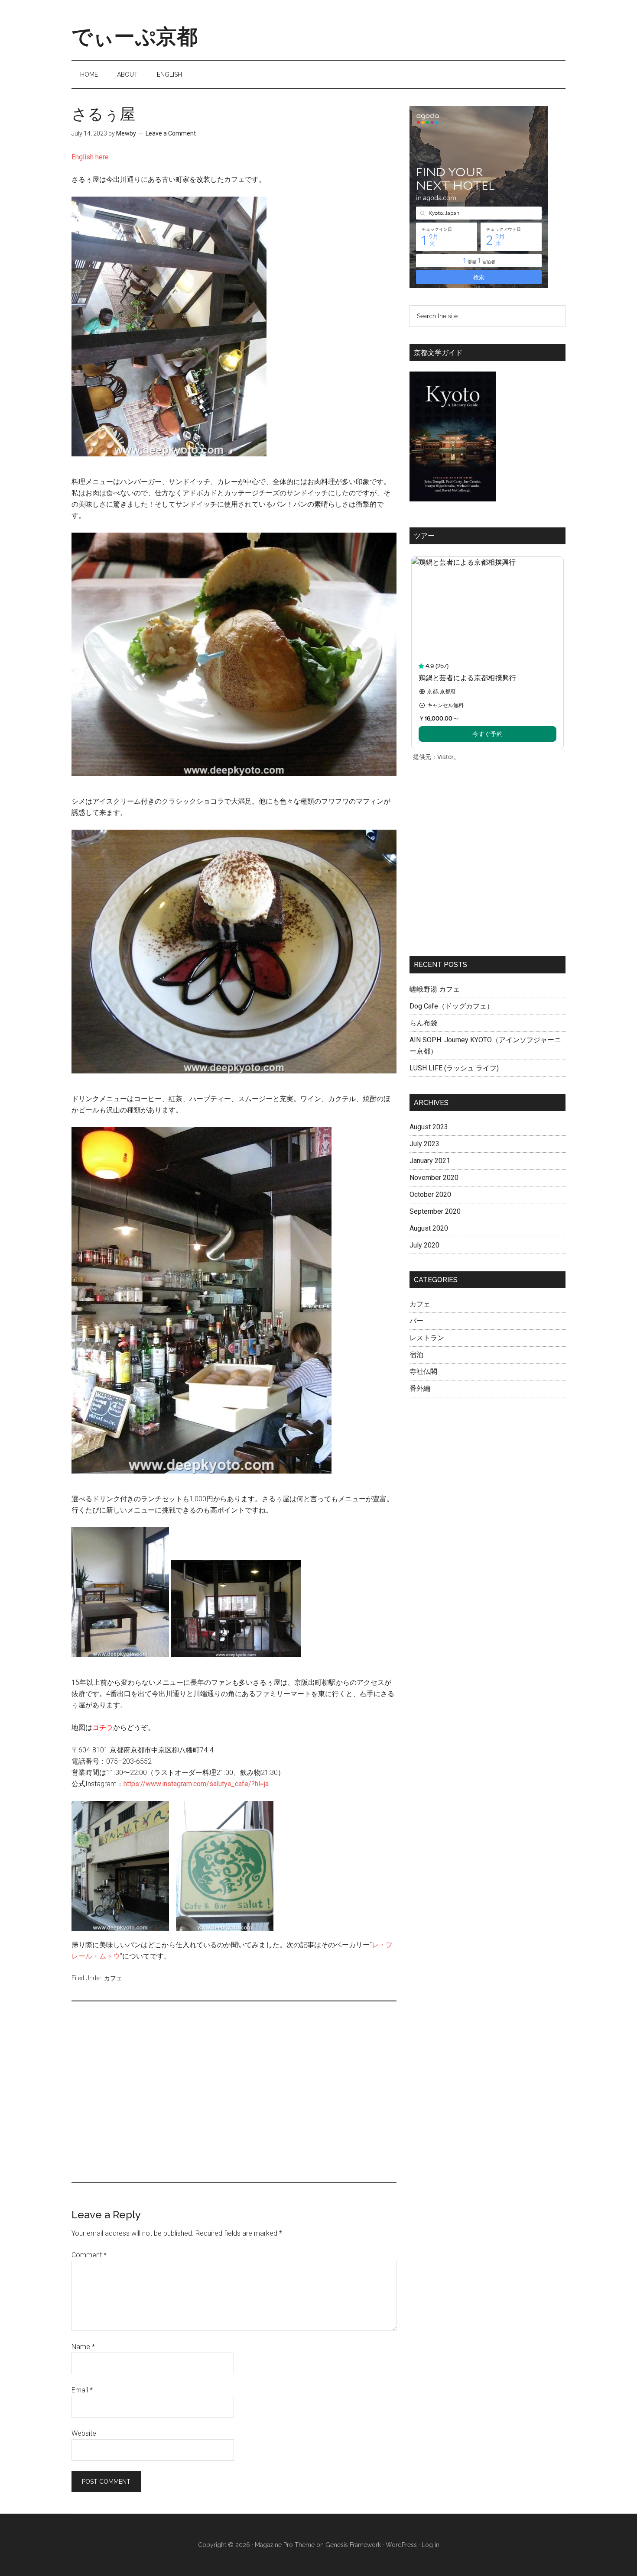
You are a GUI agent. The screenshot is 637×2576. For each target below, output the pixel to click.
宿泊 (416, 1355)
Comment (89, 2255)
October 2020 (430, 1194)
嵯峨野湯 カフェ (435, 989)
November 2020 (434, 1178)
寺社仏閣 (423, 1372)
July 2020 (424, 1245)
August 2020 (429, 1228)
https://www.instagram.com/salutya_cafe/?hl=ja (196, 1784)
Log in (431, 2545)
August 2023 (429, 1127)
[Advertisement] (234, 2098)
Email (82, 2390)
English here (90, 157)
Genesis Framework (353, 2545)
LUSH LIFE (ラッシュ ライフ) (454, 1068)
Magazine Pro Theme (285, 2545)
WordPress (401, 2545)
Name (83, 2347)
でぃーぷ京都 (135, 36)
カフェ (113, 1978)
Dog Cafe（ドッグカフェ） (452, 1006)
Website (84, 2433)
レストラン (427, 1338)
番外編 (420, 1388)
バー (416, 1321)
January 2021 (430, 1161)
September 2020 (435, 1211)
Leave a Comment (171, 133)
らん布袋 (423, 1023)
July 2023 (424, 1144)
